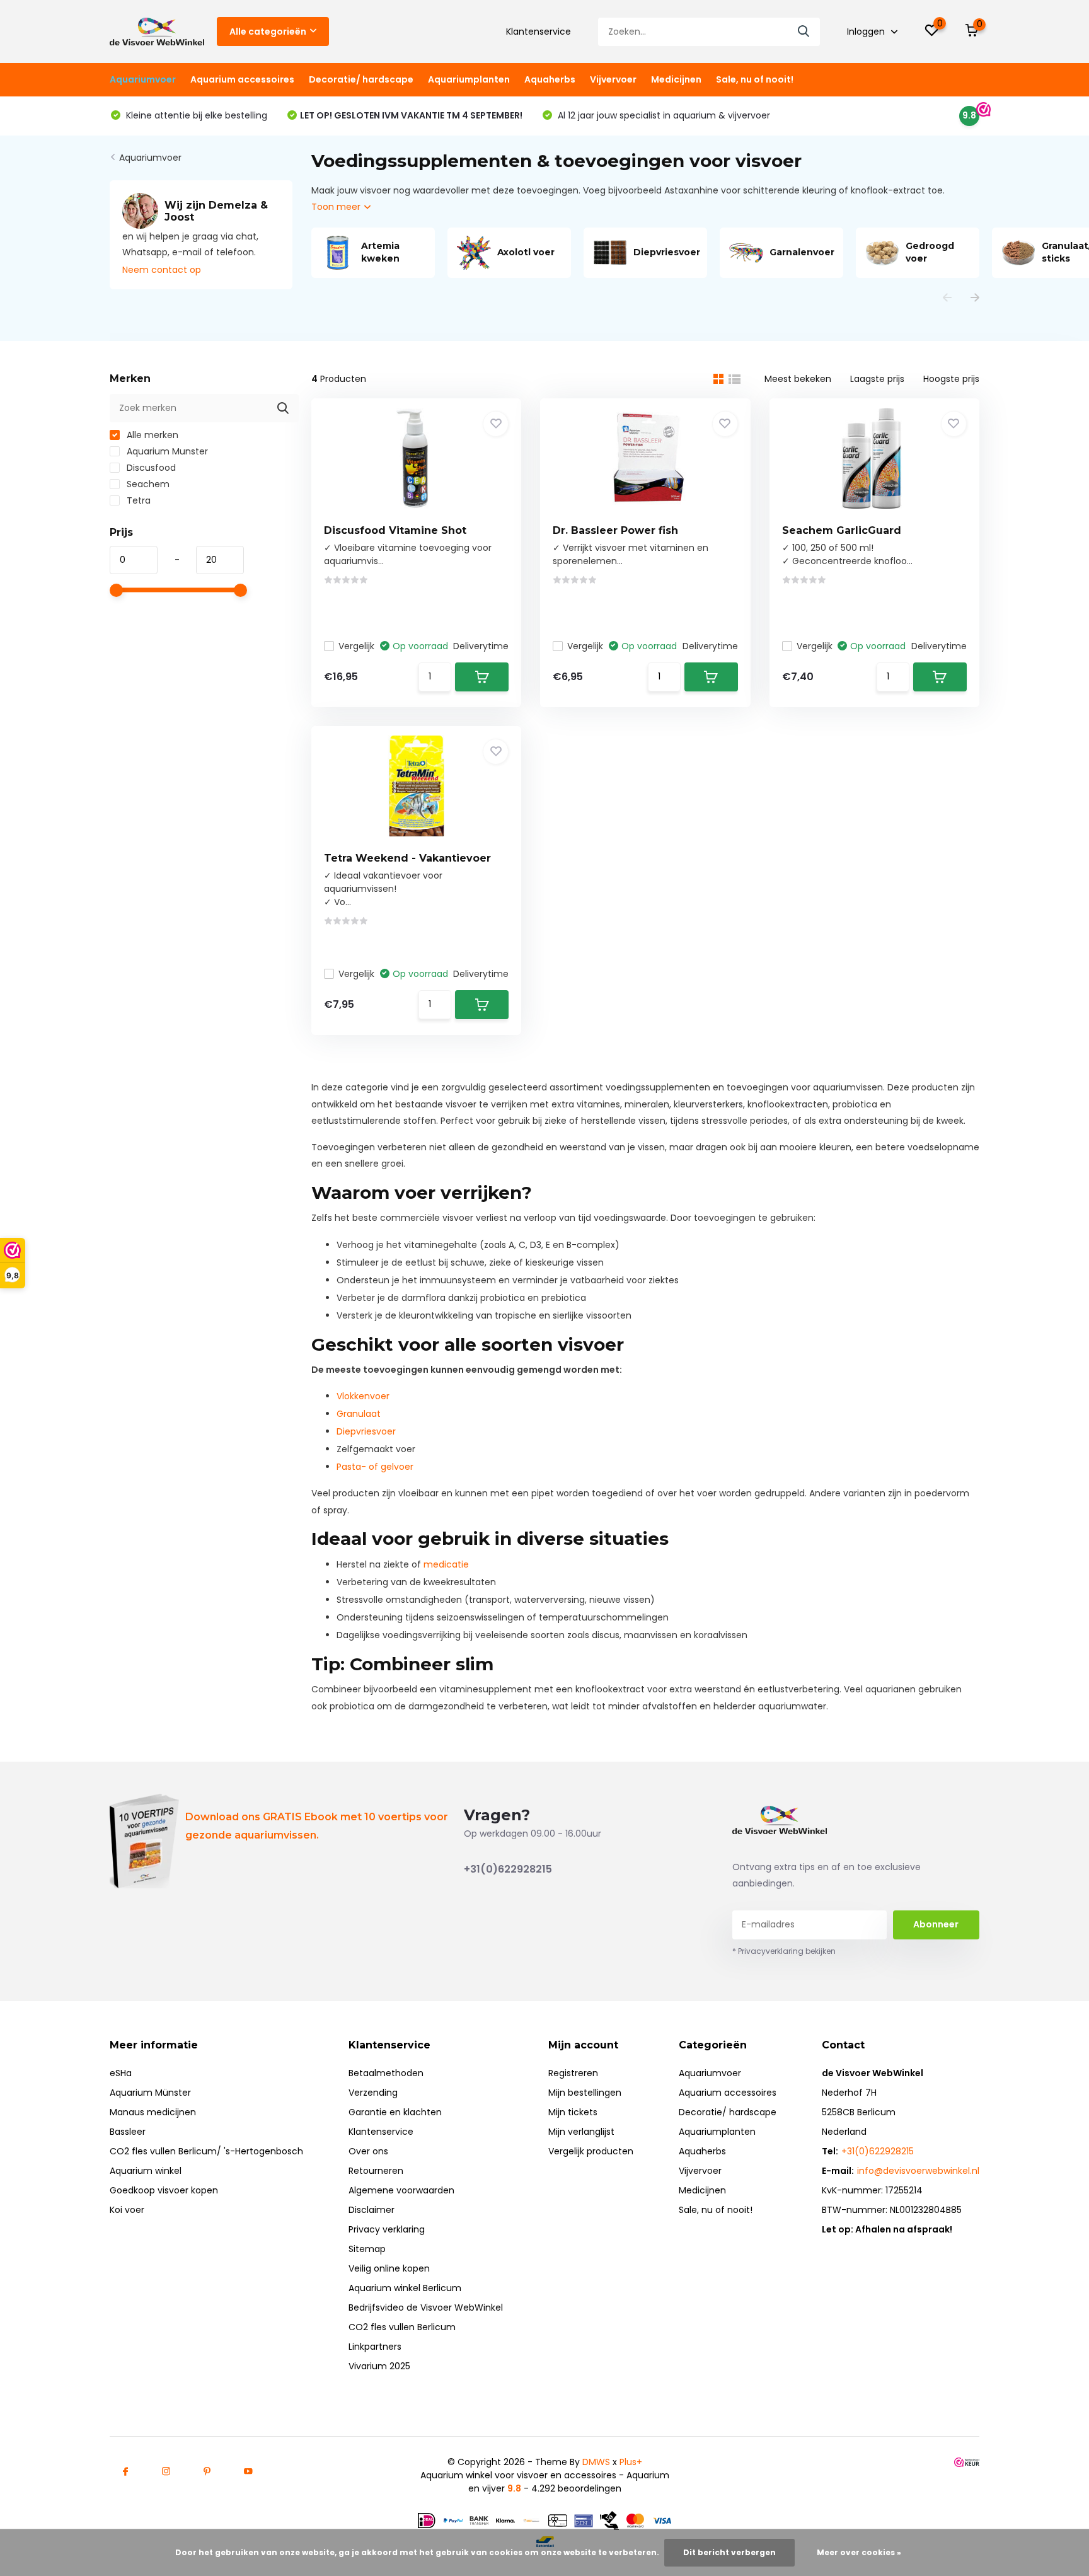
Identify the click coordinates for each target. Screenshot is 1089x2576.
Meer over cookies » (859, 2552)
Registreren (573, 2073)
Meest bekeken (798, 379)
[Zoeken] (804, 32)
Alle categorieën (268, 32)
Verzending (373, 2093)
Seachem (147, 484)
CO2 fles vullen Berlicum (402, 2327)
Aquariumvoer (143, 79)
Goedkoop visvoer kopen (164, 2190)
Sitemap (367, 2249)
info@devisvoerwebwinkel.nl (918, 2171)
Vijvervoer (613, 79)
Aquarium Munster (166, 451)
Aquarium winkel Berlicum (405, 2288)
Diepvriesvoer (366, 1431)
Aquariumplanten (469, 79)
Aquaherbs (550, 79)
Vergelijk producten (591, 2151)
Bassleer (128, 2132)
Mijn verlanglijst (581, 2132)
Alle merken (151, 435)
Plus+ (631, 2462)
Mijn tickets (573, 2112)
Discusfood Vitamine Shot (395, 530)
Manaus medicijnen (153, 2112)
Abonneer (936, 1924)
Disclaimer (372, 2210)
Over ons (368, 2151)
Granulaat (359, 1414)
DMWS (596, 2462)
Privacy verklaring (387, 2229)
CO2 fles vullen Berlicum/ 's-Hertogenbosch (206, 2151)
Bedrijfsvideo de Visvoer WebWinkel (426, 2307)
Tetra (137, 500)
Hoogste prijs (951, 379)
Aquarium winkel (146, 2171)
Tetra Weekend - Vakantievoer (407, 858)
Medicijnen (676, 79)
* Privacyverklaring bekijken (784, 1951)
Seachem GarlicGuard (842, 530)
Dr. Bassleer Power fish (615, 530)
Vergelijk (356, 646)
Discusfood (150, 468)
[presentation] (947, 298)
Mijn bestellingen (585, 2093)
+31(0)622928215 (508, 1869)
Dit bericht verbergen (729, 2552)
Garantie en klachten (395, 2112)
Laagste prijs (877, 379)
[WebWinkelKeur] (967, 2462)
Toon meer (337, 207)
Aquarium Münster (150, 2093)
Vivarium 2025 (379, 2366)
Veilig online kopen (389, 2268)
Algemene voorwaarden (401, 2190)
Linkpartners (375, 2347)
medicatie (446, 1564)
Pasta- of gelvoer (375, 1467)
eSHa (121, 2073)
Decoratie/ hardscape (361, 79)
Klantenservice (539, 32)
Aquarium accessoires (242, 79)
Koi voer (127, 2210)
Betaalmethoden (386, 2073)
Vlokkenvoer (363, 1396)
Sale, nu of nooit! (755, 79)
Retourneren (376, 2171)
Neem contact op (162, 270)
